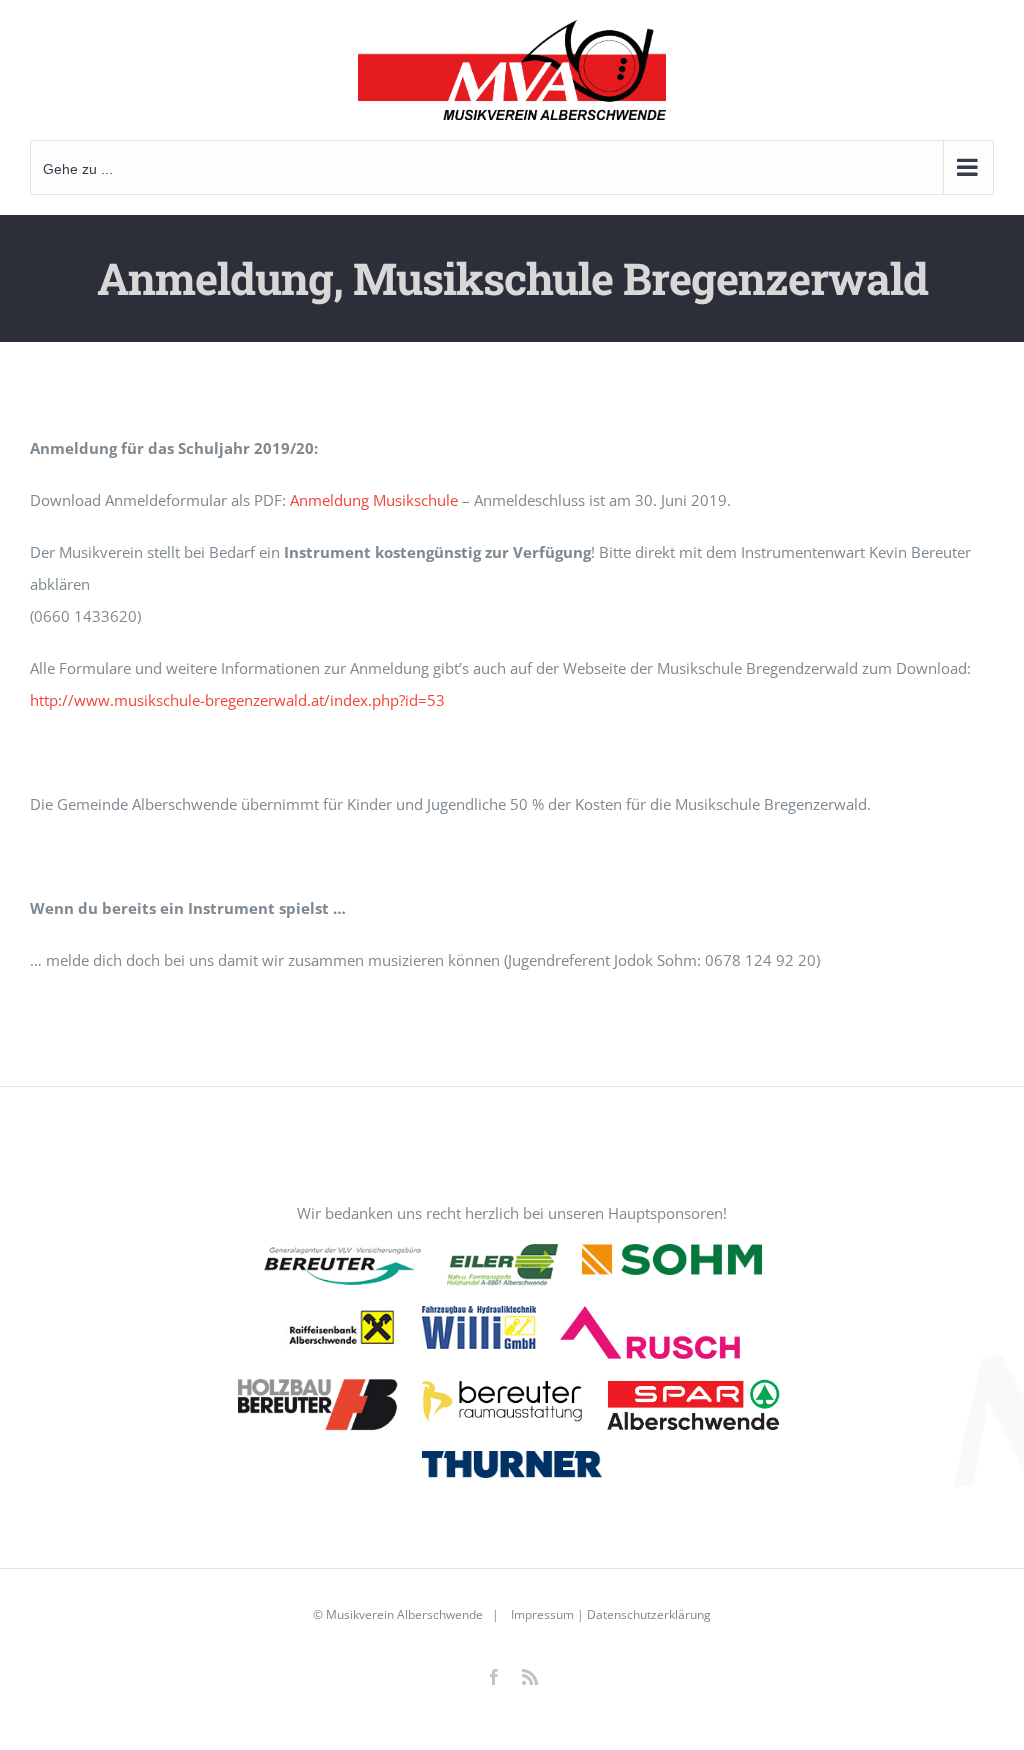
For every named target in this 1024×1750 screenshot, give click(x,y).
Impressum (541, 1614)
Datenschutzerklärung (649, 1614)
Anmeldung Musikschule (374, 500)
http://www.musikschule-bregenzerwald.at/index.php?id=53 (237, 700)
